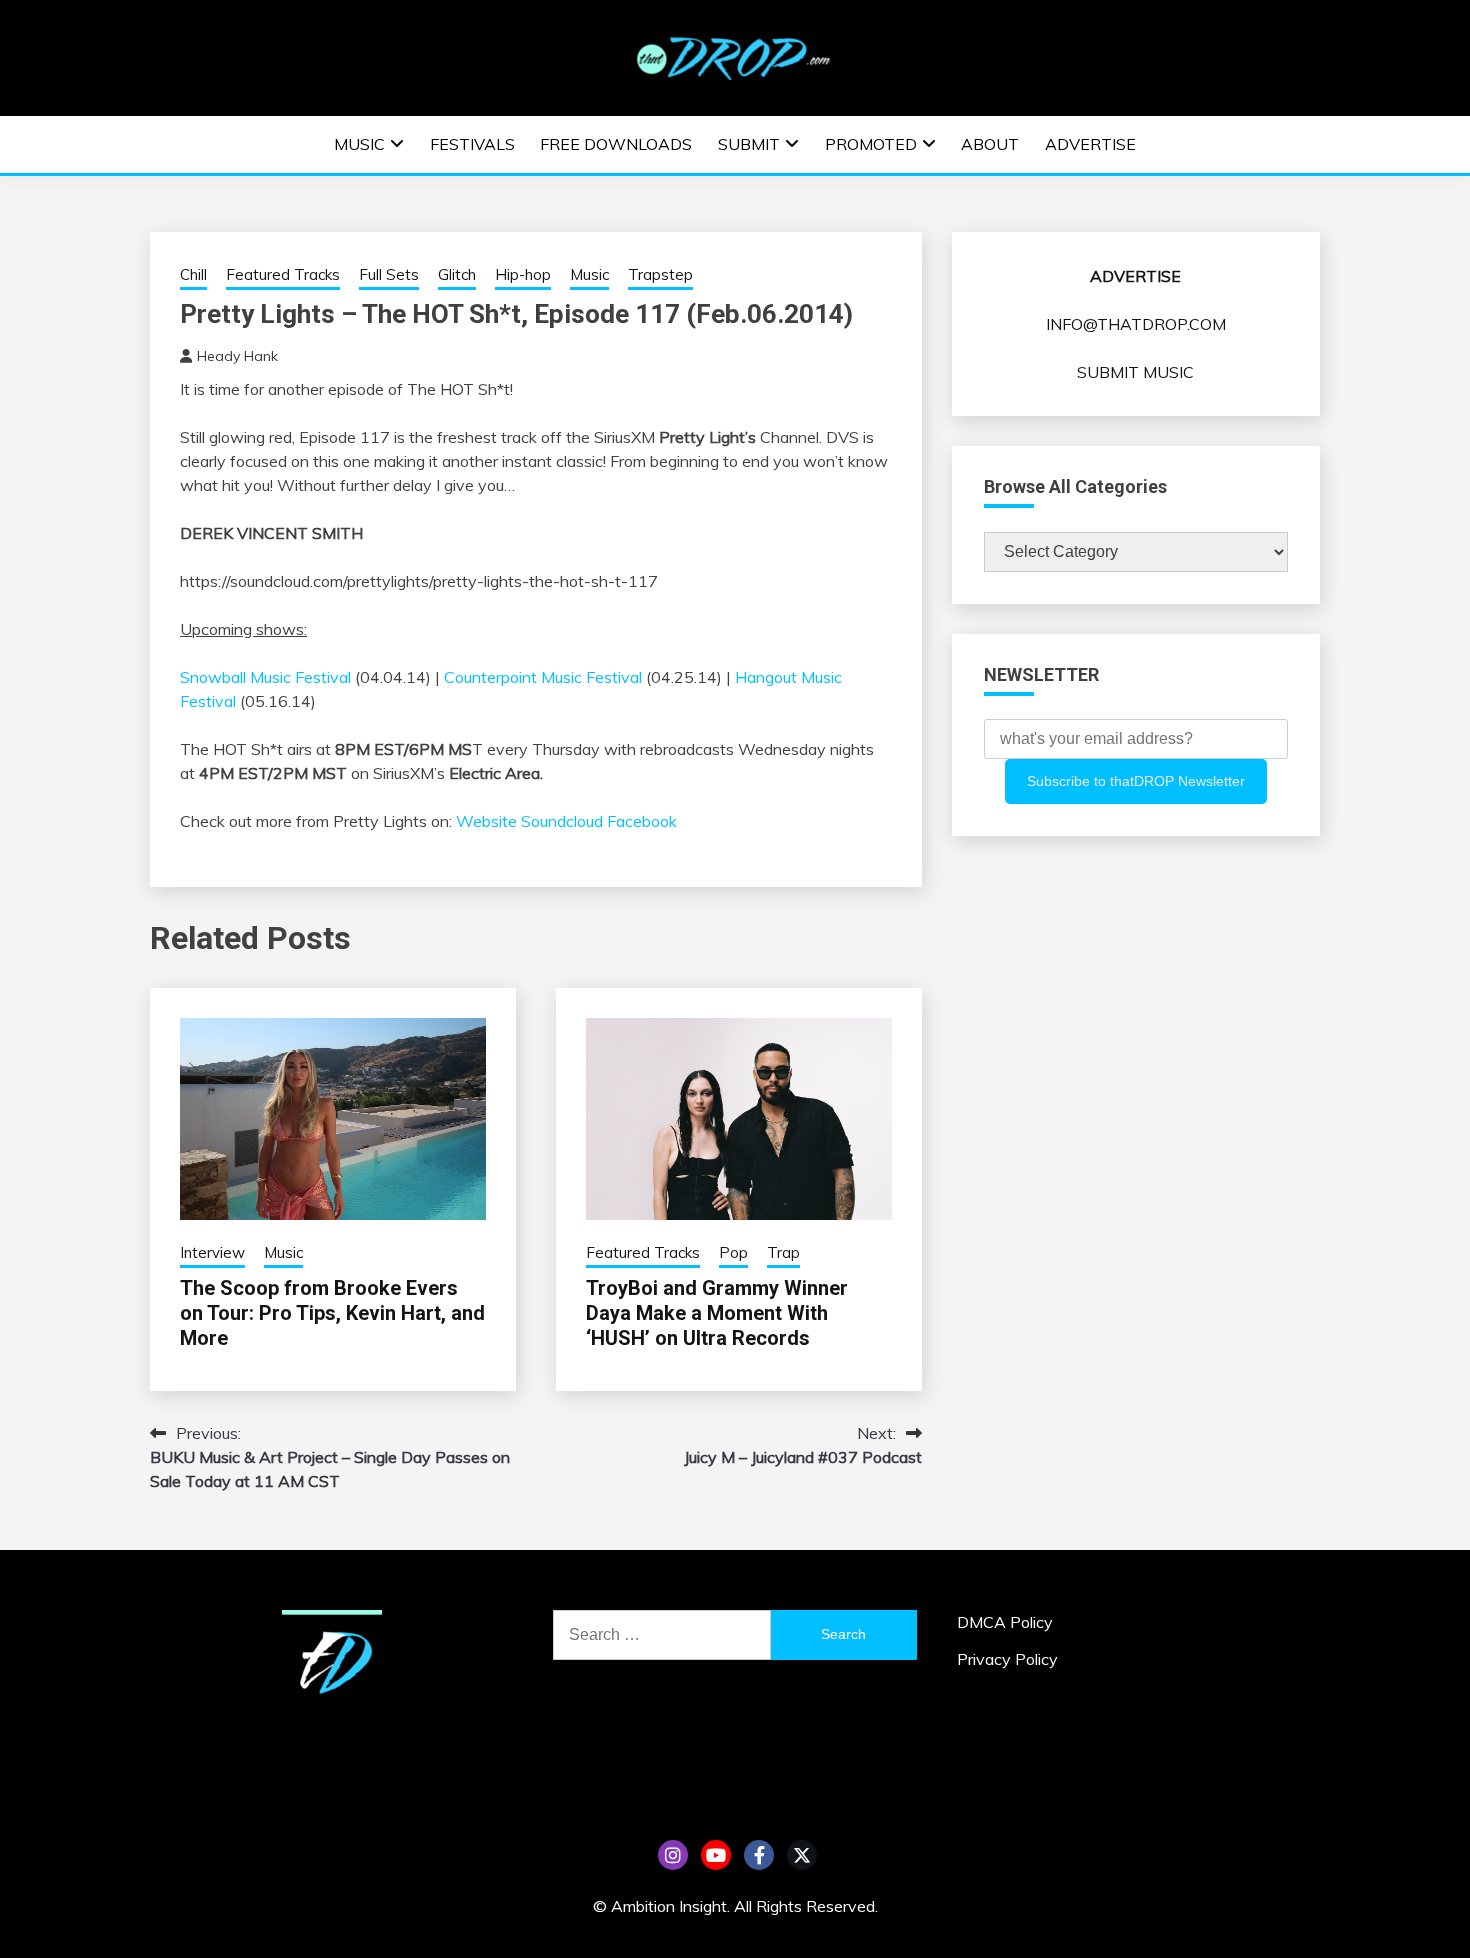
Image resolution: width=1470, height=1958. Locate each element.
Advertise (1090, 144)
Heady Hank (237, 356)
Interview (212, 1252)
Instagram (673, 1855)
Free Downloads (616, 144)
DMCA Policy (1005, 1622)
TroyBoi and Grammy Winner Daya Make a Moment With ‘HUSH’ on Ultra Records (717, 1313)
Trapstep (660, 274)
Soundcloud (562, 821)
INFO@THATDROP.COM (1136, 324)
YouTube (716, 1855)
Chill (193, 274)
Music (359, 144)
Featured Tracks (283, 274)
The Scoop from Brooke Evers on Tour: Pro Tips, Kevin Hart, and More (332, 1313)
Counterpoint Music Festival (543, 677)
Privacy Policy (1007, 1659)
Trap (783, 1252)
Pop (733, 1252)
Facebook (644, 821)
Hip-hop (523, 274)
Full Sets (389, 274)
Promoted (871, 144)
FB (759, 1855)
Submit (749, 144)
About (990, 144)
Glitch (457, 274)
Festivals (472, 144)
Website (486, 821)
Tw (802, 1855)
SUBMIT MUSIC (1135, 372)
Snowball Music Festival (267, 677)
